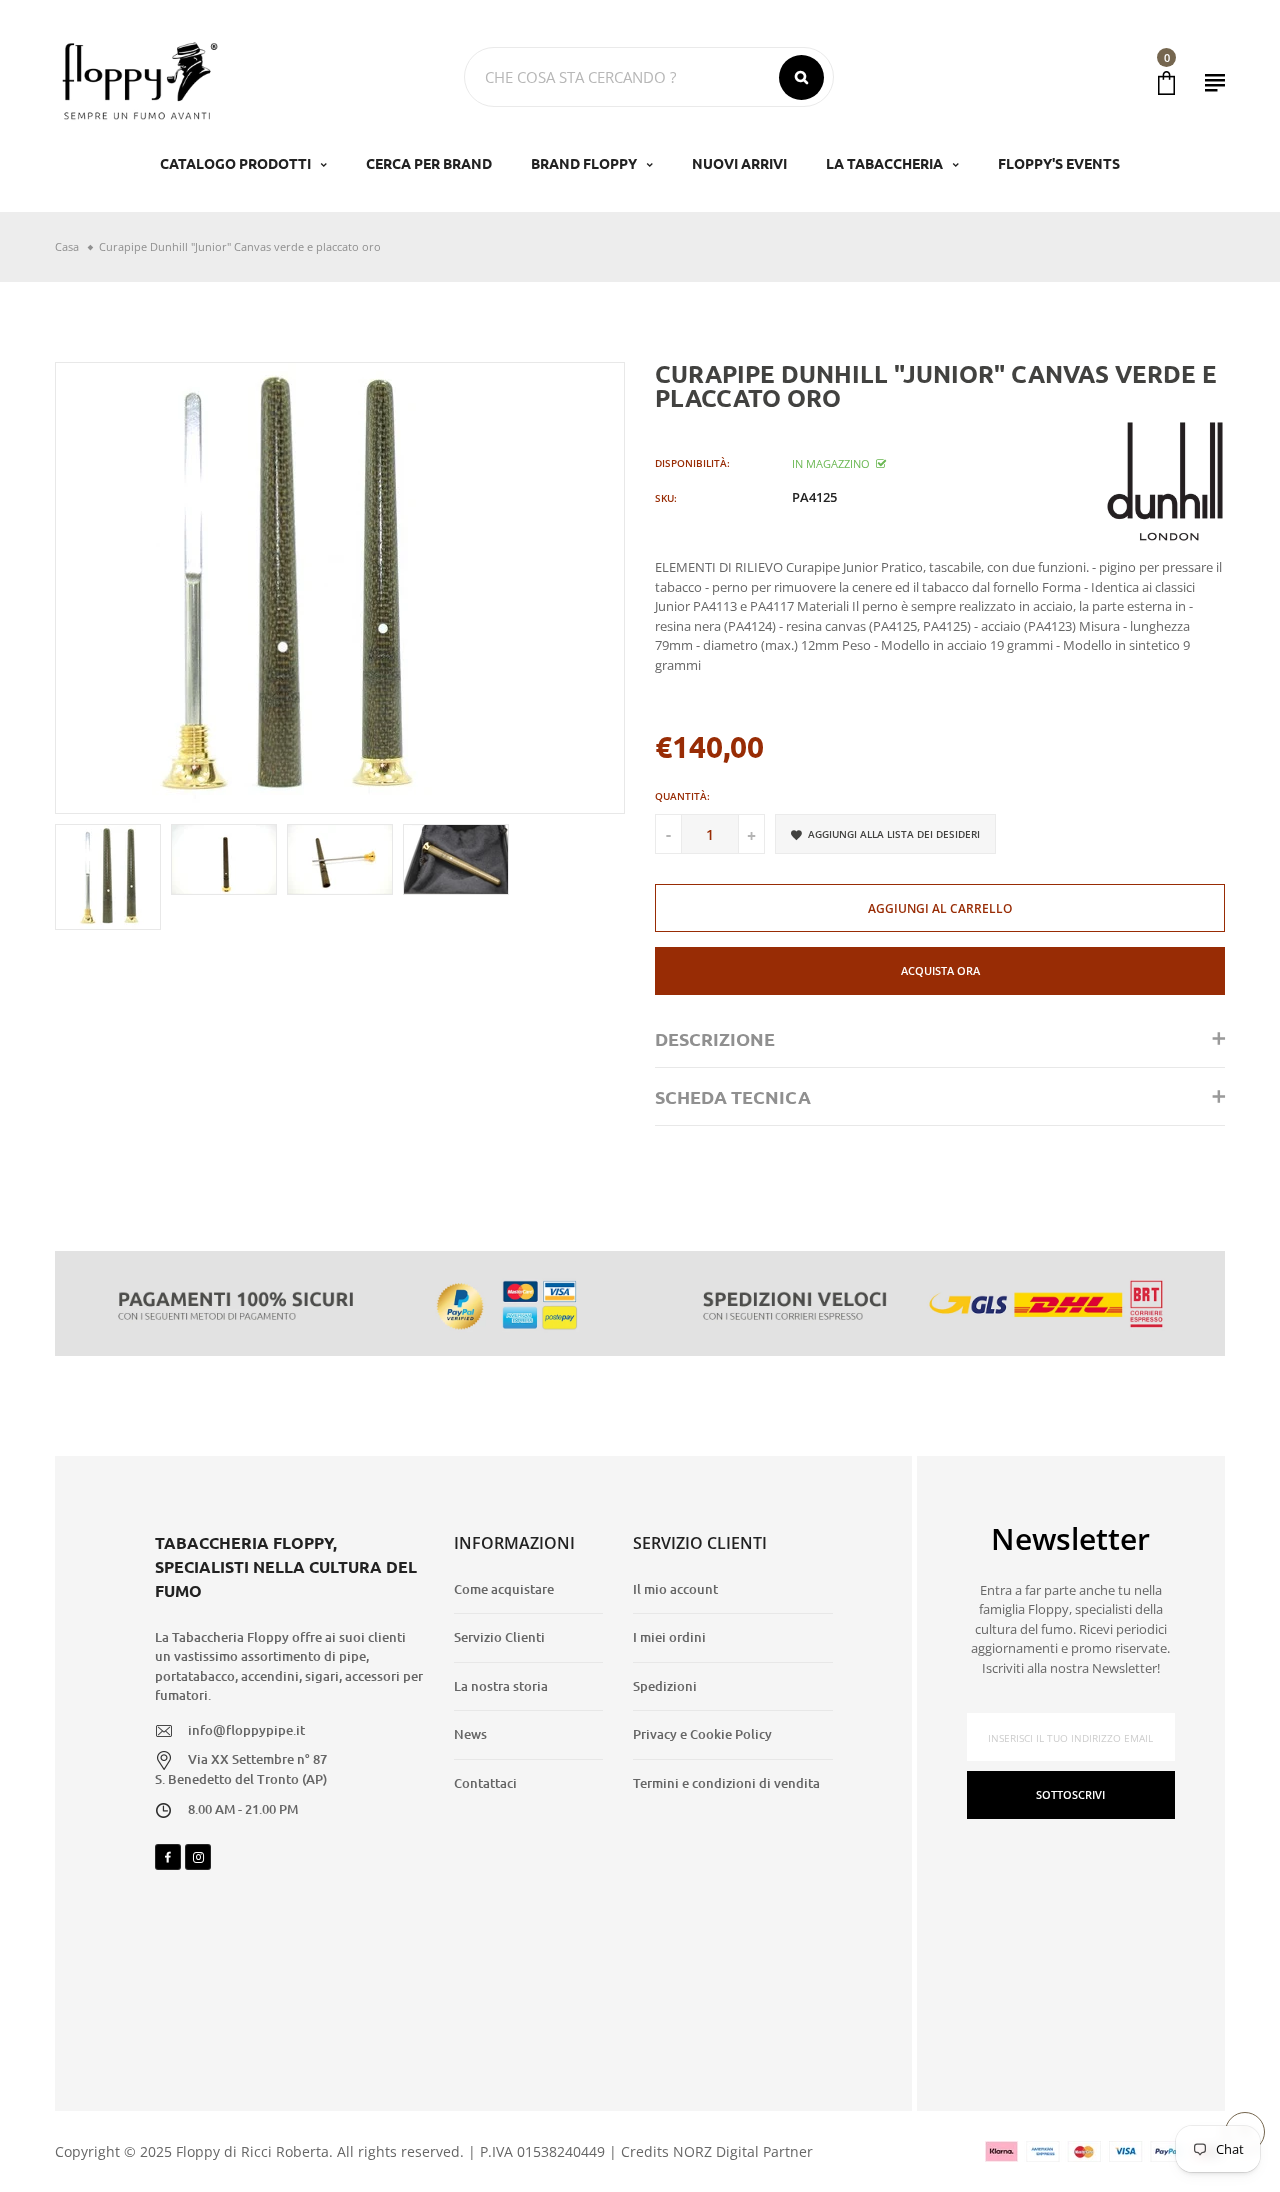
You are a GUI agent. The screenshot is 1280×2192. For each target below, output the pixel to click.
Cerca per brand (429, 163)
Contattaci (485, 1783)
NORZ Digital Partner (743, 2151)
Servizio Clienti (499, 1637)
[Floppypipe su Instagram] (198, 1857)
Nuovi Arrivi (739, 163)
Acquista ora (940, 970)
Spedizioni (665, 1686)
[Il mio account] (1215, 82)
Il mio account (675, 1589)
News (470, 1734)
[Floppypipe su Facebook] (168, 1857)
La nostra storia (501, 1686)
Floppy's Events (1059, 163)
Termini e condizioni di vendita (726, 1783)
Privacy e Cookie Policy (702, 1734)
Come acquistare (504, 1589)
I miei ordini (669, 1637)
